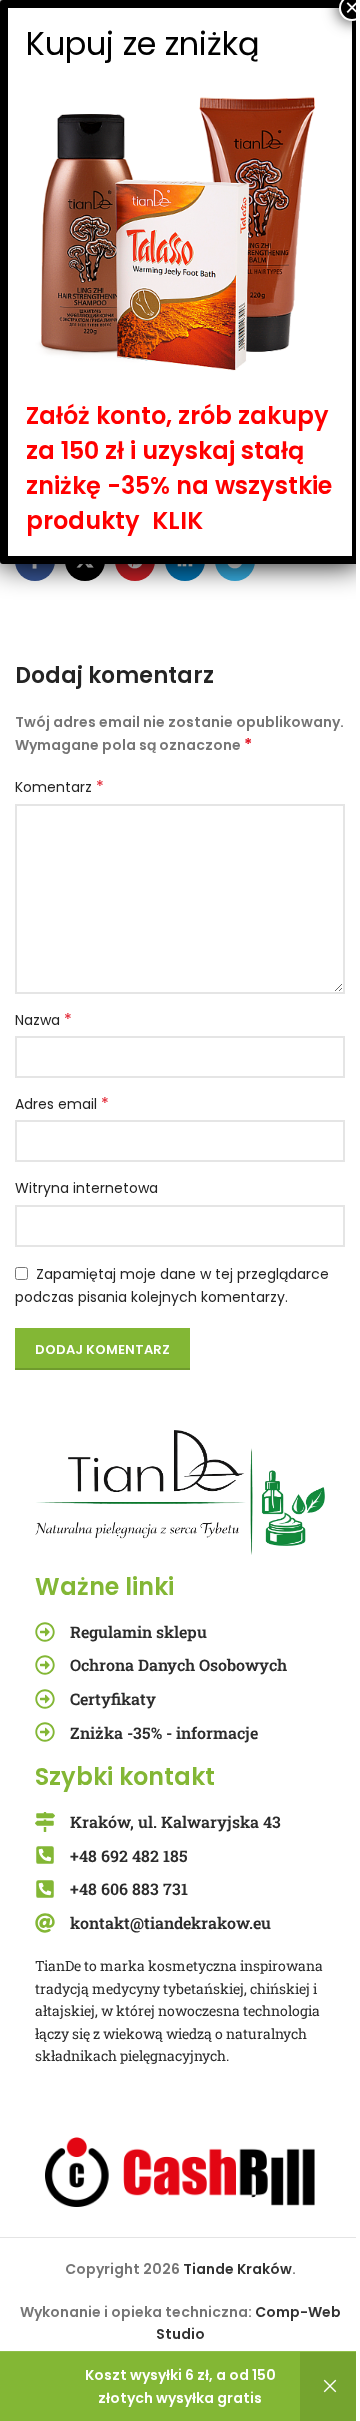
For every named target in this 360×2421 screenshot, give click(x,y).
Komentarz (59, 787)
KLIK (177, 520)
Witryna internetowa (86, 1188)
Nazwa (43, 1020)
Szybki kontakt (125, 1776)
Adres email (62, 1104)
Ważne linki (104, 1586)
